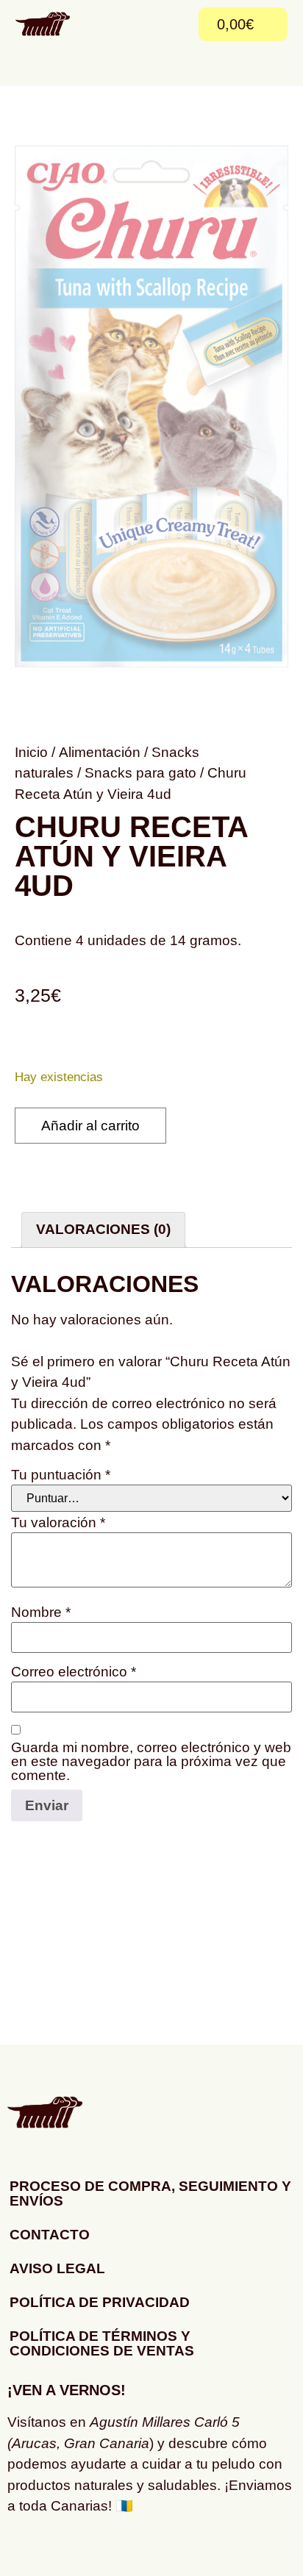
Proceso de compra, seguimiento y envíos (150, 2193)
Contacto (50, 2235)
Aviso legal (57, 2268)
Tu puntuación (61, 1475)
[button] (174, 24)
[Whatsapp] (66, 2550)
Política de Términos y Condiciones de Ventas (102, 2343)
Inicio (31, 752)
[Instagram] (26, 2550)
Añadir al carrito (90, 1126)
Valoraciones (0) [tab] (103, 1229)
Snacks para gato (140, 773)
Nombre (41, 1612)
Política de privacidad (100, 2302)
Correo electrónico (74, 1672)
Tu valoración (58, 1522)
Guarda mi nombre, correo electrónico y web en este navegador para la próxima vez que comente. (151, 1761)
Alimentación (100, 752)
